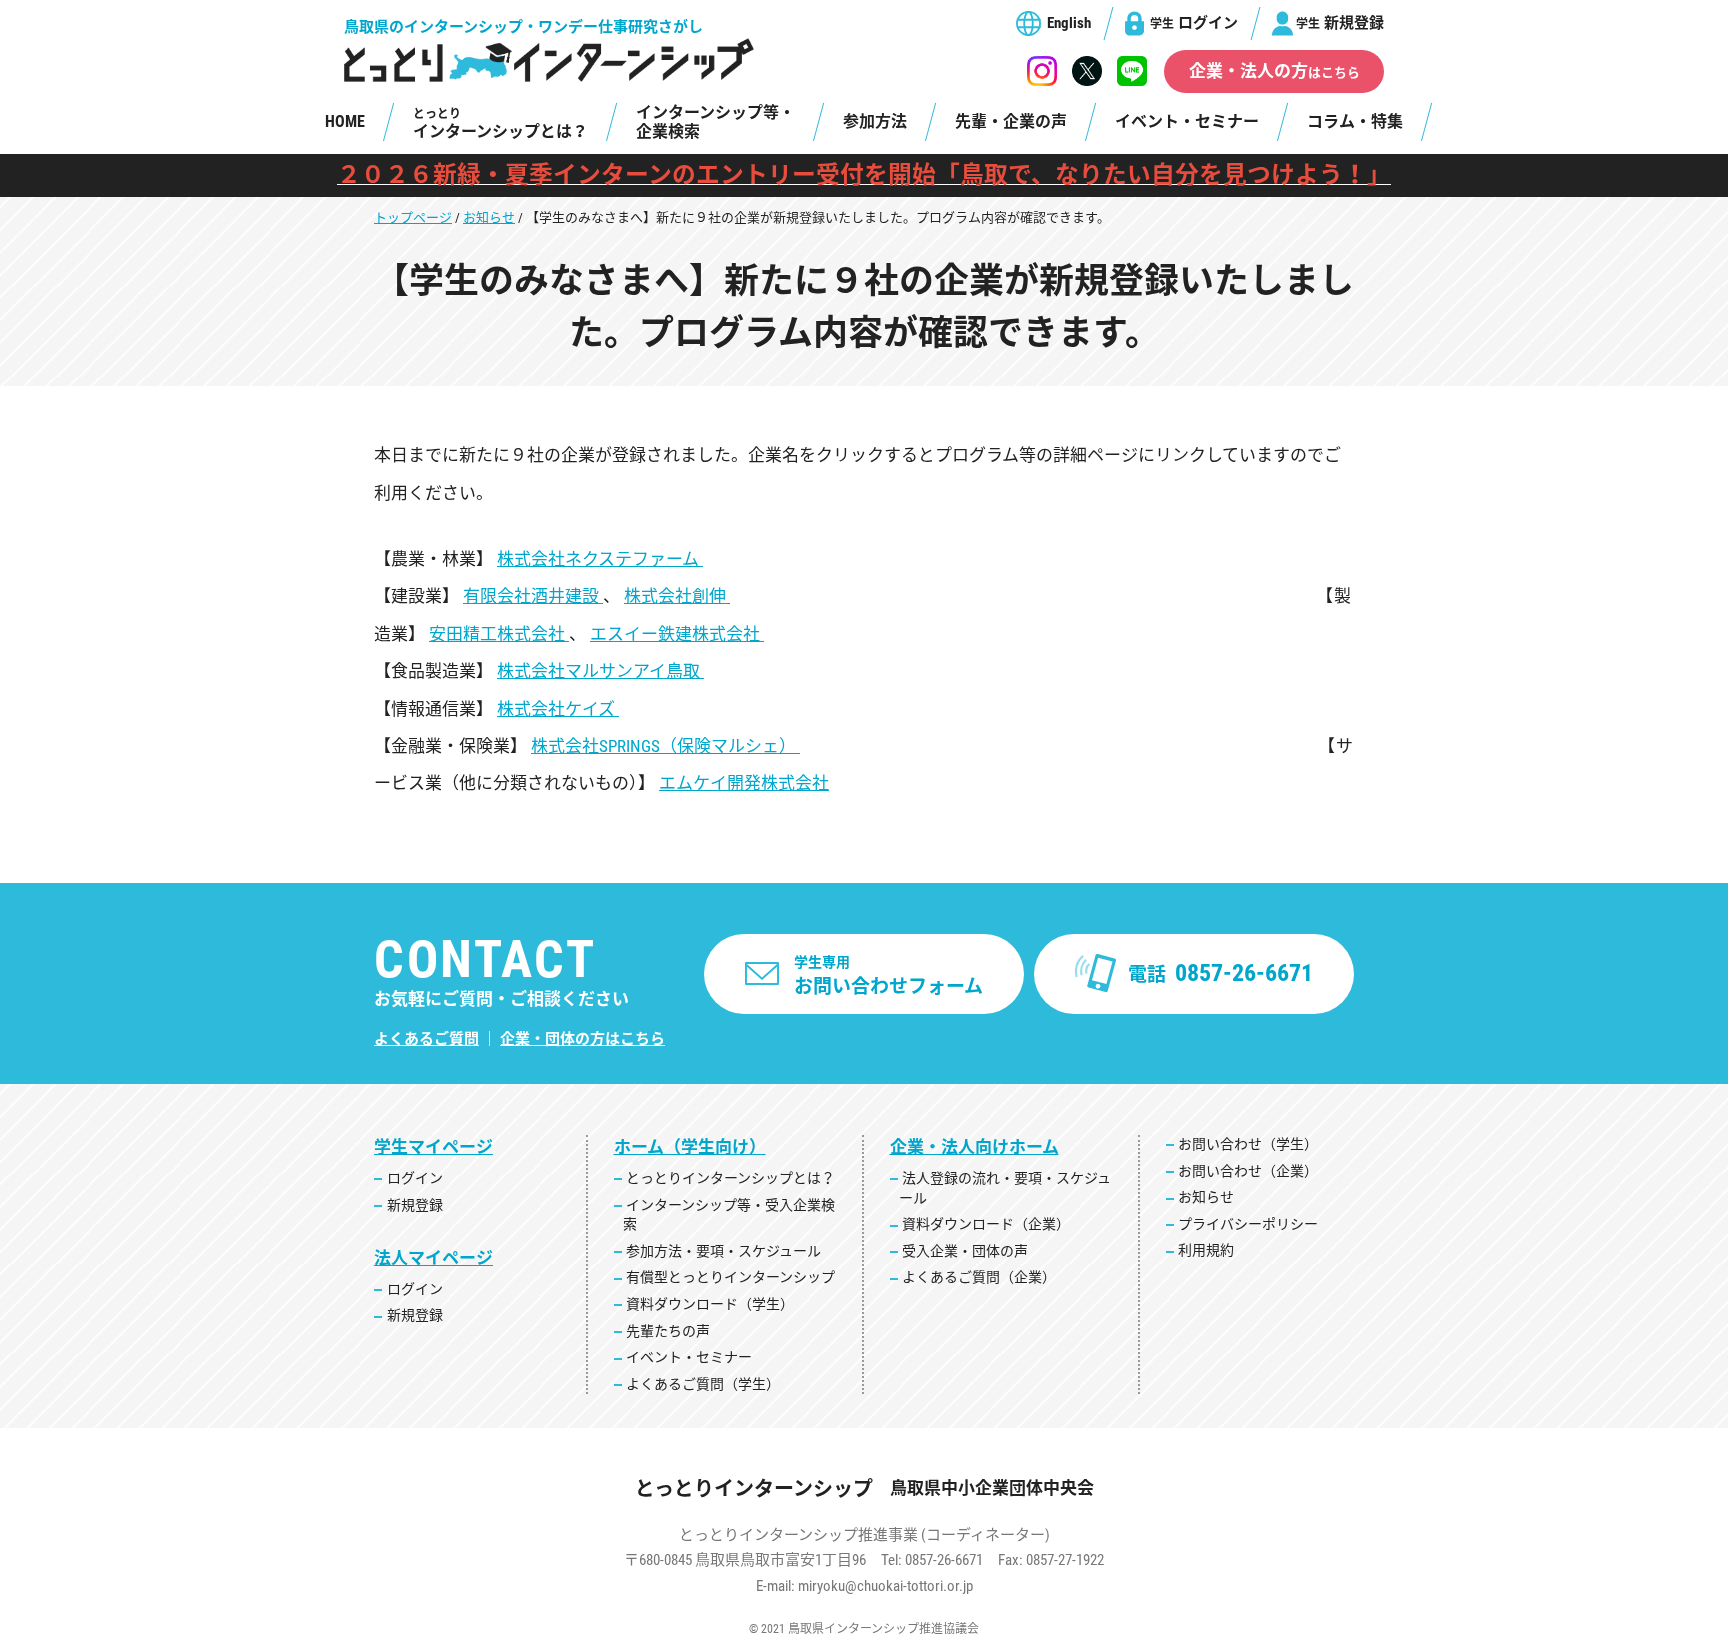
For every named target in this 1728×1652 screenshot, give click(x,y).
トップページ (413, 217)
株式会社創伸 (677, 596)
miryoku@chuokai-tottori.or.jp (885, 1586)
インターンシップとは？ (500, 124)
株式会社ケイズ (558, 709)
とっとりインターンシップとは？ (730, 1178)
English (1069, 23)
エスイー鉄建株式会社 (677, 634)
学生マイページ (433, 1147)
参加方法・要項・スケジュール (723, 1251)
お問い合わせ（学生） (1248, 1144)
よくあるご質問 (426, 1039)
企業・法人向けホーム (974, 1147)
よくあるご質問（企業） (979, 1277)
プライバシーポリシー (1248, 1224)
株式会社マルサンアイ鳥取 (600, 671)
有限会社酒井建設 (533, 596)
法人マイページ (433, 1258)
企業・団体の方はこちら (582, 1039)
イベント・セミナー (1187, 121)
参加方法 (875, 121)
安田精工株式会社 (499, 634)
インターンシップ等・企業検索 (715, 122)
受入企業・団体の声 (965, 1251)
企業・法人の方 (1274, 71)
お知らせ (489, 217)
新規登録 (1340, 23)
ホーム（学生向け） (690, 1147)
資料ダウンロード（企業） (986, 1224)
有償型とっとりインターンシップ (730, 1277)
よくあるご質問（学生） (703, 1384)
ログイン (1193, 23)
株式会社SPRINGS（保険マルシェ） (665, 746)
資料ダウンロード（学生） (710, 1304)
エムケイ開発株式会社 (744, 783)
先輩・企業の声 (1011, 121)
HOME (345, 121)
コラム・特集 (1355, 121)
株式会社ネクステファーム (600, 559)
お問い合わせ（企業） (1248, 1171)
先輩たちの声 (668, 1331)
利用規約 (1206, 1250)
